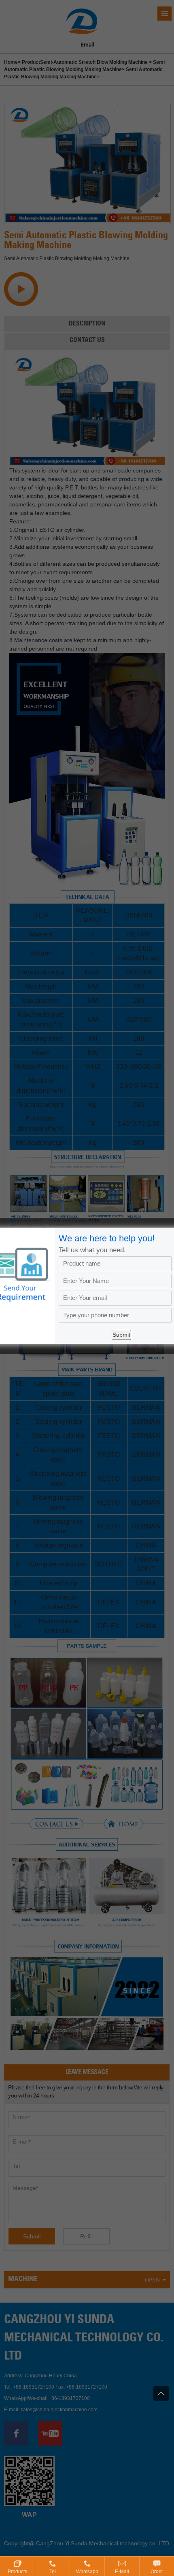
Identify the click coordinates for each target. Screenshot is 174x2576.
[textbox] (115, 1315)
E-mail (122, 2572)
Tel (53, 2572)
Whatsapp (87, 2572)
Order (157, 2572)
